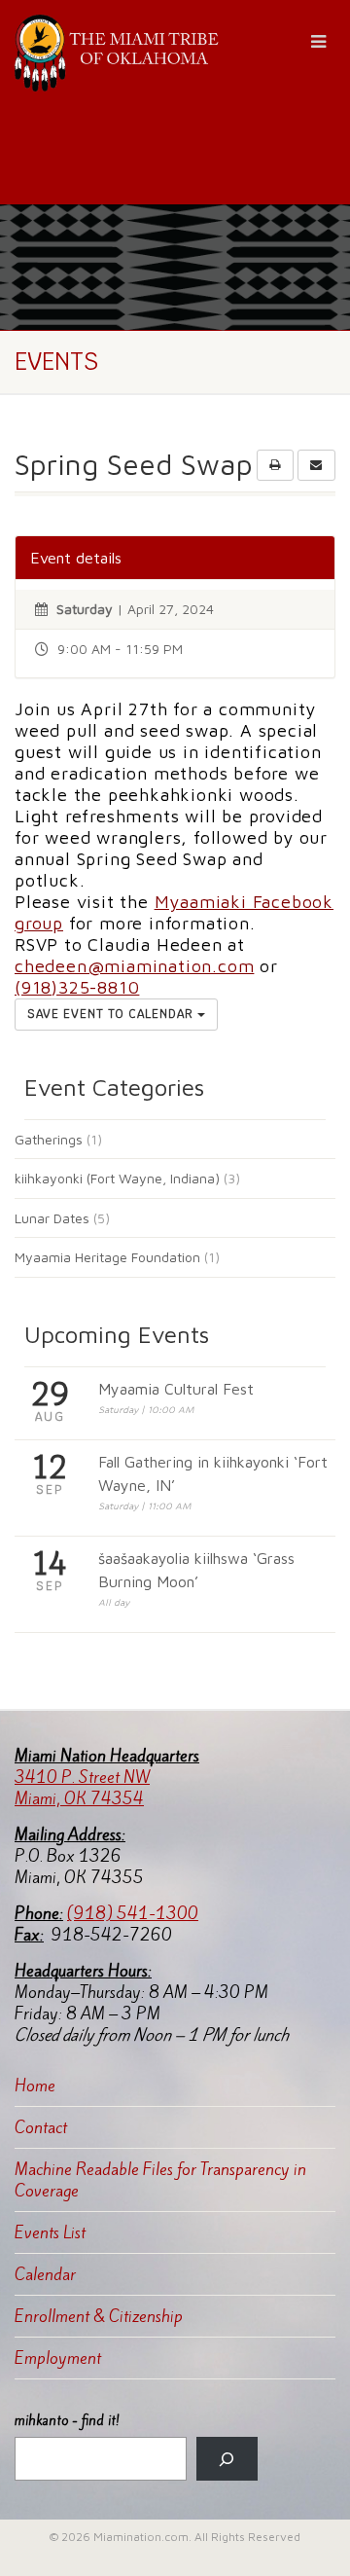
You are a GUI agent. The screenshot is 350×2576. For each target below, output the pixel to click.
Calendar (45, 2274)
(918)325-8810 (77, 987)
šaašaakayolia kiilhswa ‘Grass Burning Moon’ (196, 1570)
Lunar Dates (52, 1218)
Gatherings (49, 1139)
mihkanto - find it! (67, 2421)
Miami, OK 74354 (79, 1798)
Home (35, 2086)
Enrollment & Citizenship (99, 2316)
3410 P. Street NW (82, 1777)
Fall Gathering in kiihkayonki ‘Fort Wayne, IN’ (213, 1473)
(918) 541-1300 (133, 1913)
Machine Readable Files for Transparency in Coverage (160, 2180)
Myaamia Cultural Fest (176, 1389)
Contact (41, 2127)
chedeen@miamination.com (134, 966)
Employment (58, 2358)
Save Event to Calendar (112, 1014)
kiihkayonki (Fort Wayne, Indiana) (117, 1178)
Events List (50, 2232)
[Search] (227, 2459)
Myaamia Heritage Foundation (107, 1257)
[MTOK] (117, 53)
